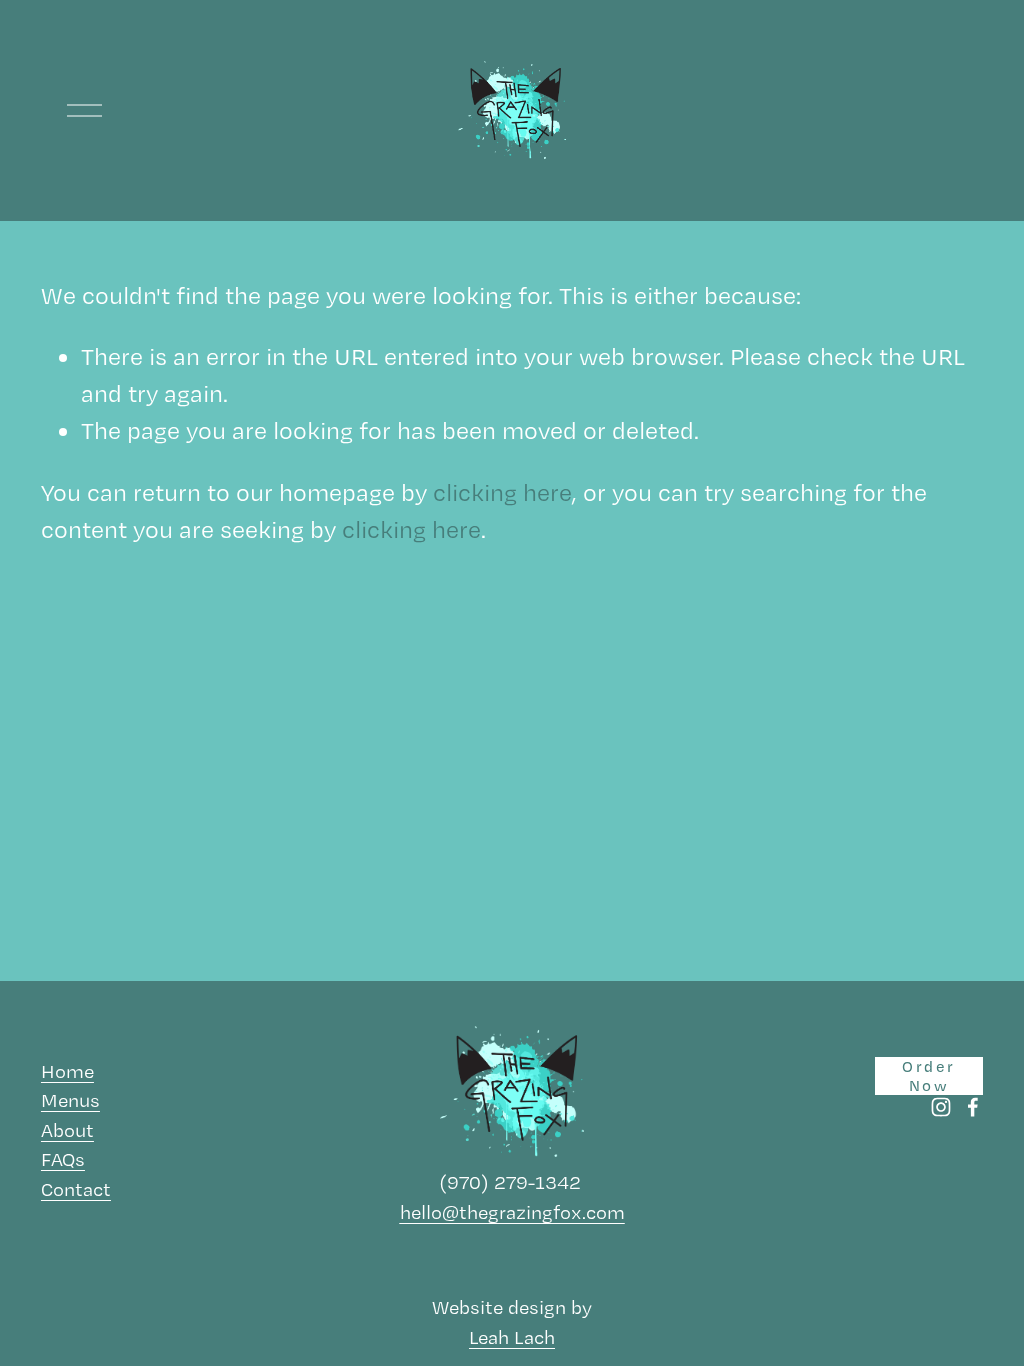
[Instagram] (941, 1107)
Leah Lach (512, 1337)
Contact (76, 1189)
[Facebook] (973, 1107)
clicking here (502, 492)
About (67, 1130)
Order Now (928, 1076)
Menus (70, 1100)
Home (67, 1071)
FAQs (63, 1159)
